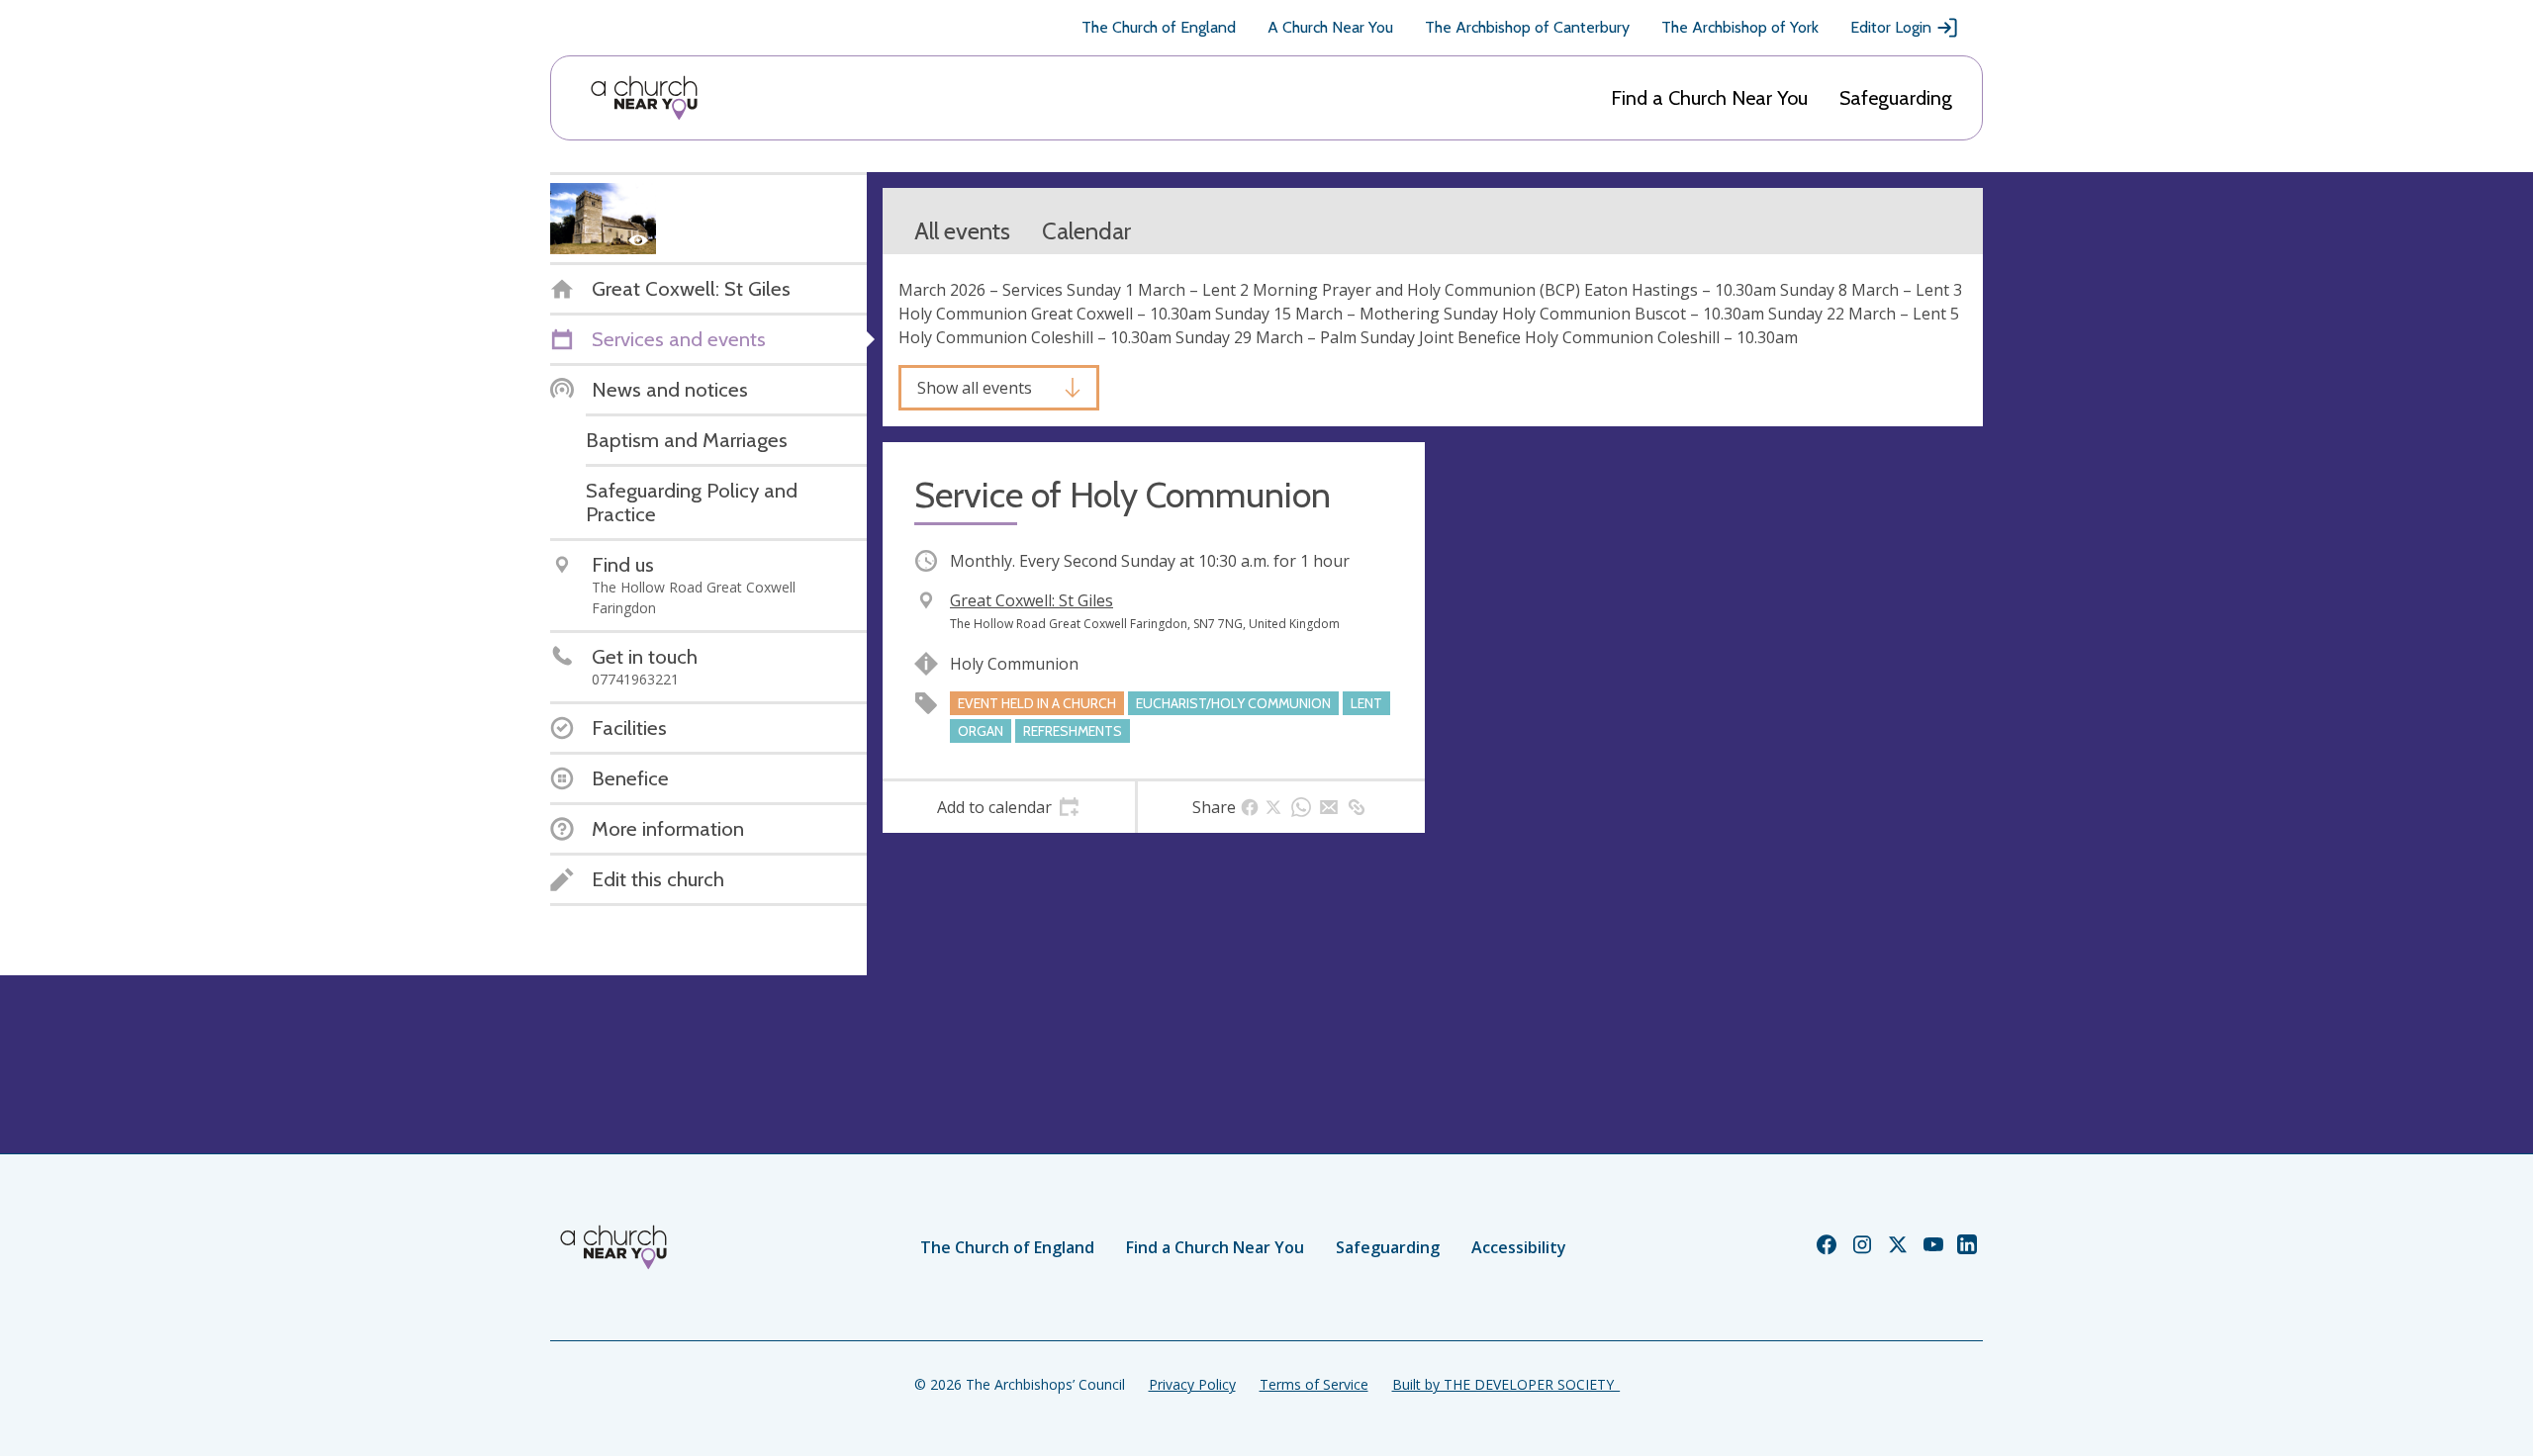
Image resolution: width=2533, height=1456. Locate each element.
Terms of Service (1314, 1384)
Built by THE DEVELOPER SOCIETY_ (1506, 1384)
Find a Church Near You (1709, 98)
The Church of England (1159, 27)
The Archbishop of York (1740, 27)
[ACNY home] (644, 98)
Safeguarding (1896, 98)
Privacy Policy (1192, 1384)
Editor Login (1891, 27)
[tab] (1009, 807)
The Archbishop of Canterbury (1527, 27)
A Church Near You (1330, 27)
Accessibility (1519, 1247)
